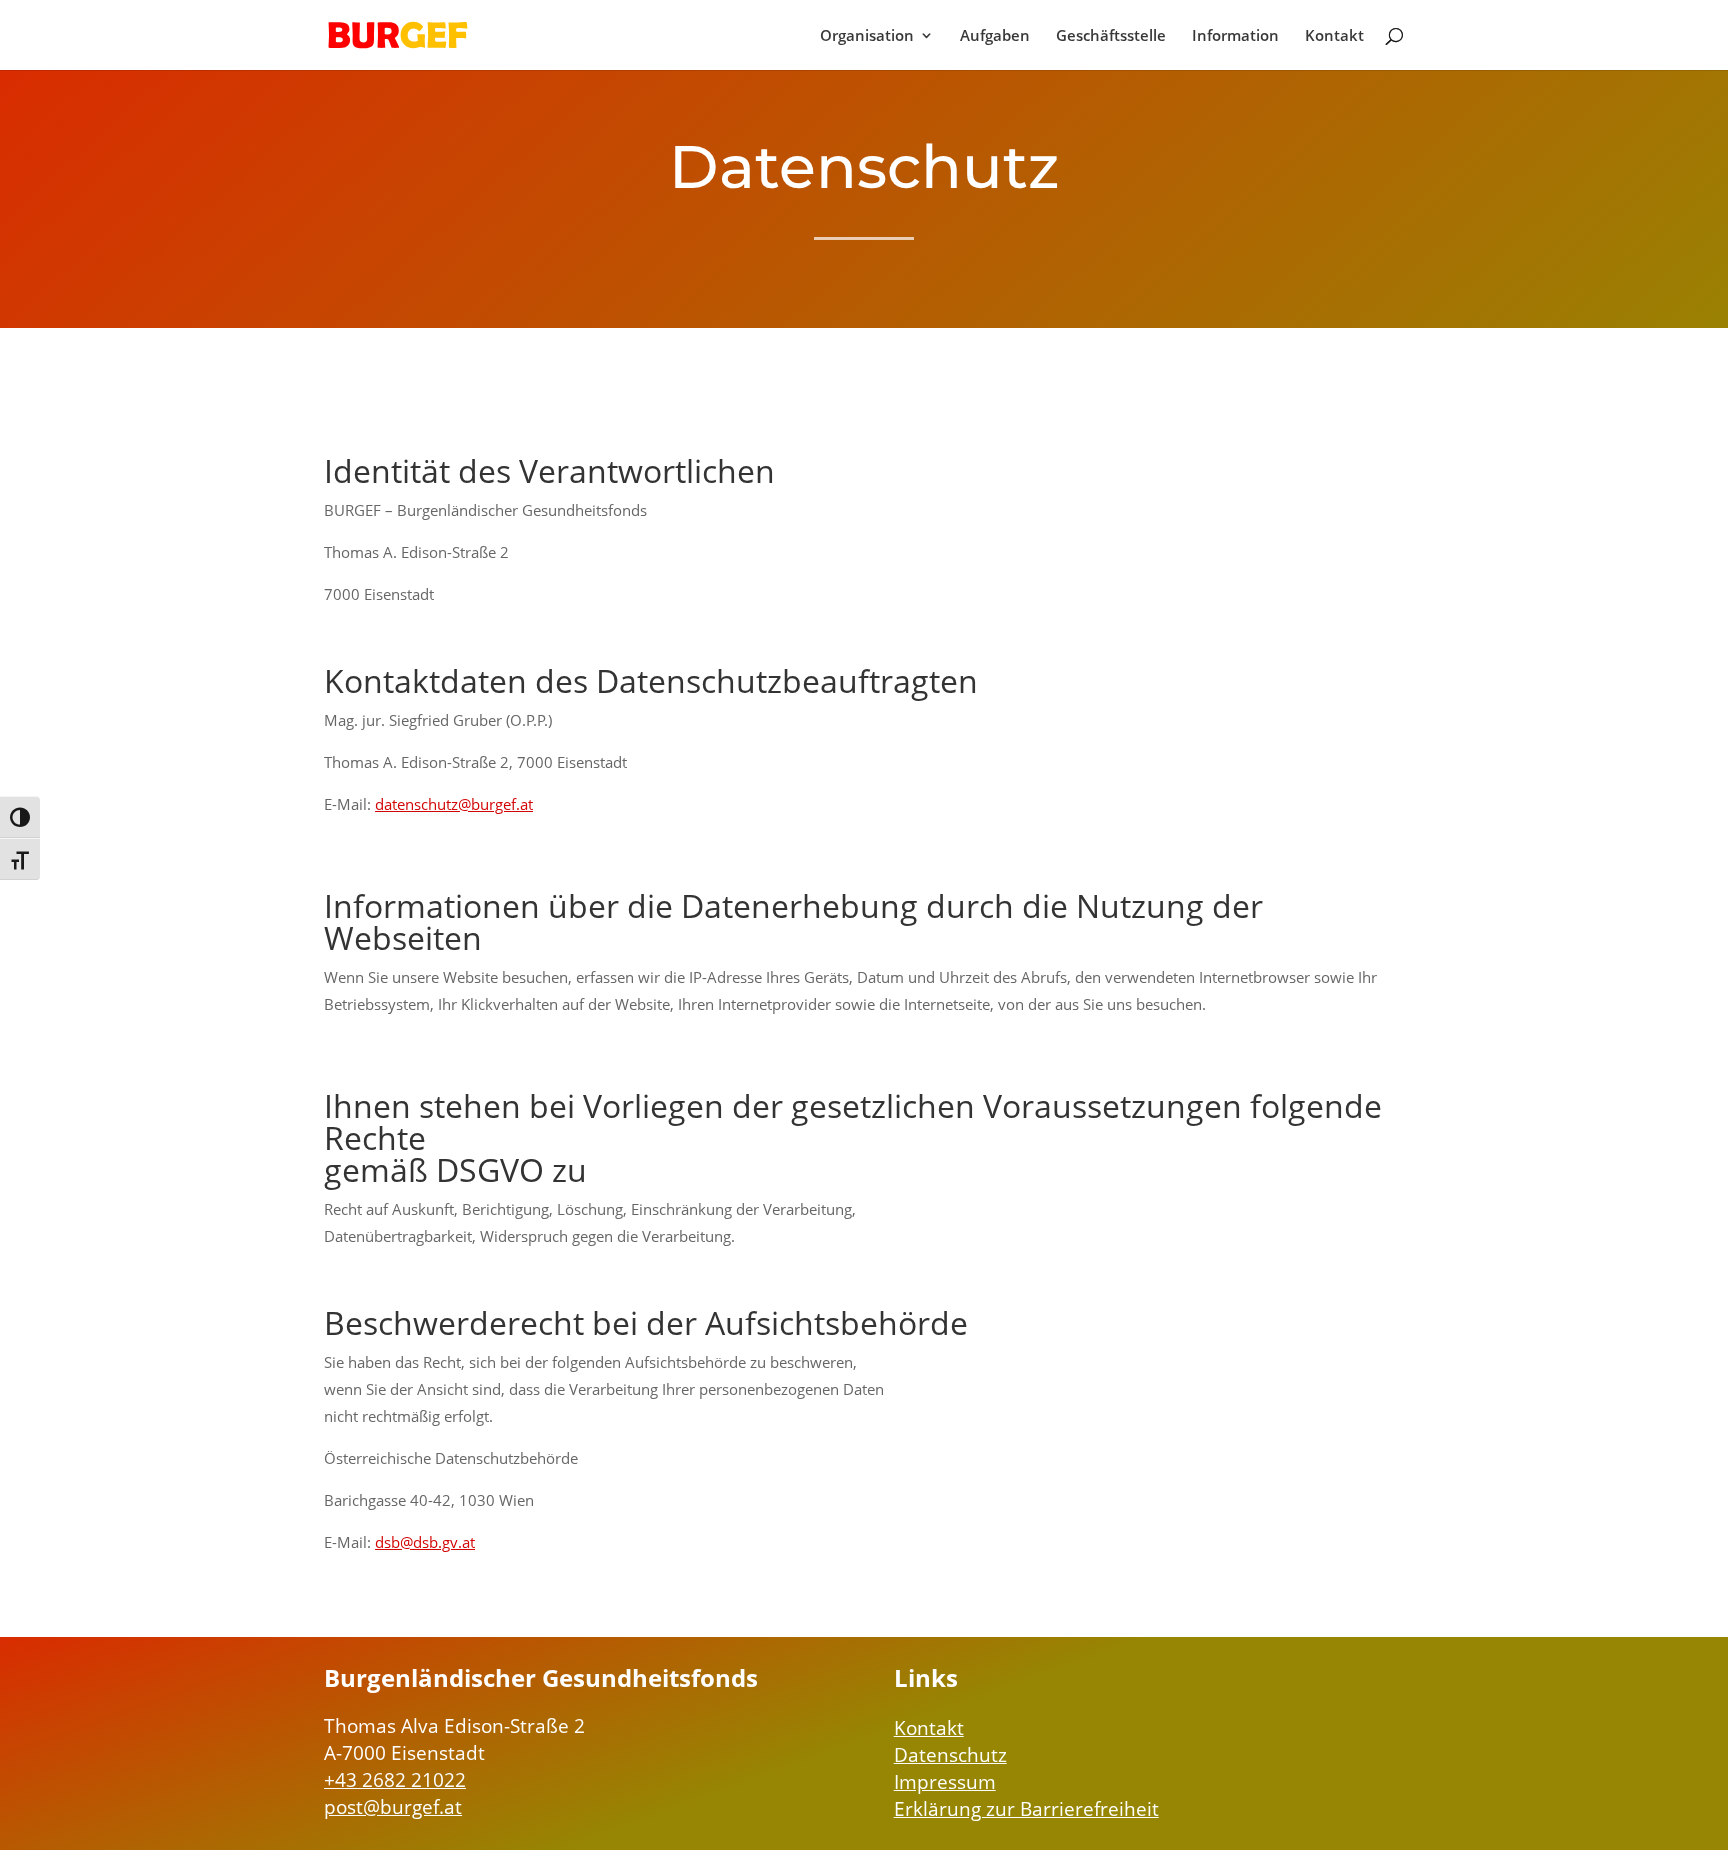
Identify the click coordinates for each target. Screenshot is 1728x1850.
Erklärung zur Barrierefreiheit (1026, 1809)
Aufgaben (995, 36)
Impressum (945, 1782)
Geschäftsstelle (1111, 36)
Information (1235, 36)
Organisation (867, 36)
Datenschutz (950, 1755)
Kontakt (1334, 36)
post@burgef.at (393, 1807)
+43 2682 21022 (395, 1780)
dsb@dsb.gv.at (425, 1542)
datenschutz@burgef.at (454, 804)
